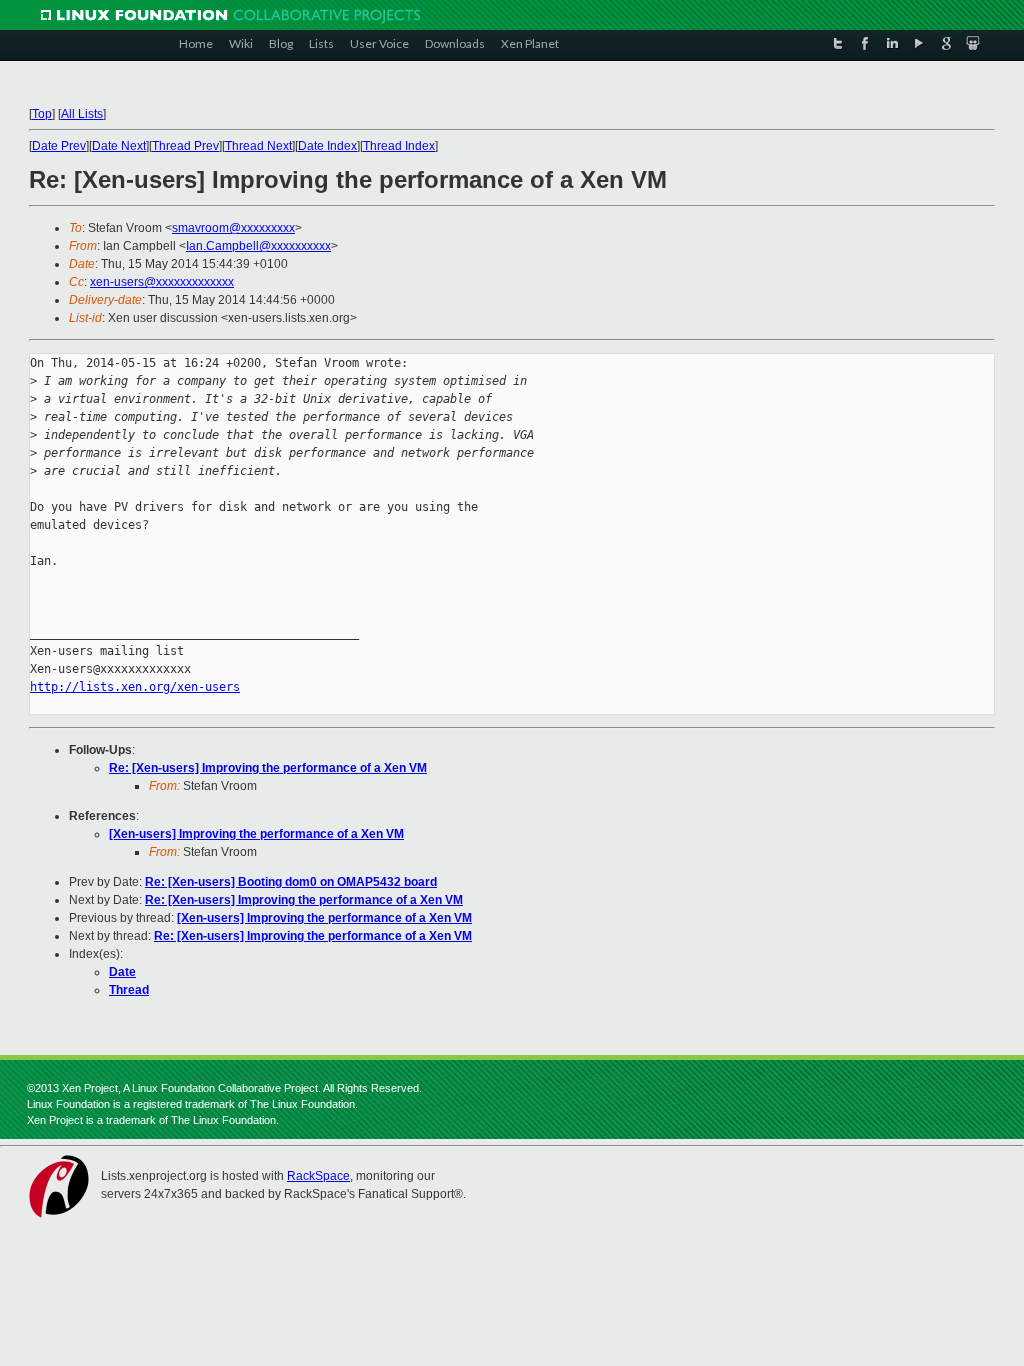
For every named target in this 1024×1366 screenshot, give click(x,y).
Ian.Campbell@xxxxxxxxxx (258, 246)
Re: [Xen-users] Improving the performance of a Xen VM (268, 768)
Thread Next (258, 146)
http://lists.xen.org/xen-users (135, 687)
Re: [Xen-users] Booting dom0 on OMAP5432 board (291, 882)
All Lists (82, 114)
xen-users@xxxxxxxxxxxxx (162, 282)
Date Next (119, 146)
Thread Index (399, 146)
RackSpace (318, 1176)
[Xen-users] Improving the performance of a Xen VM (256, 834)
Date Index (327, 146)
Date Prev (59, 146)
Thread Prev (185, 146)
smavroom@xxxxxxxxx (233, 228)
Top (42, 114)
